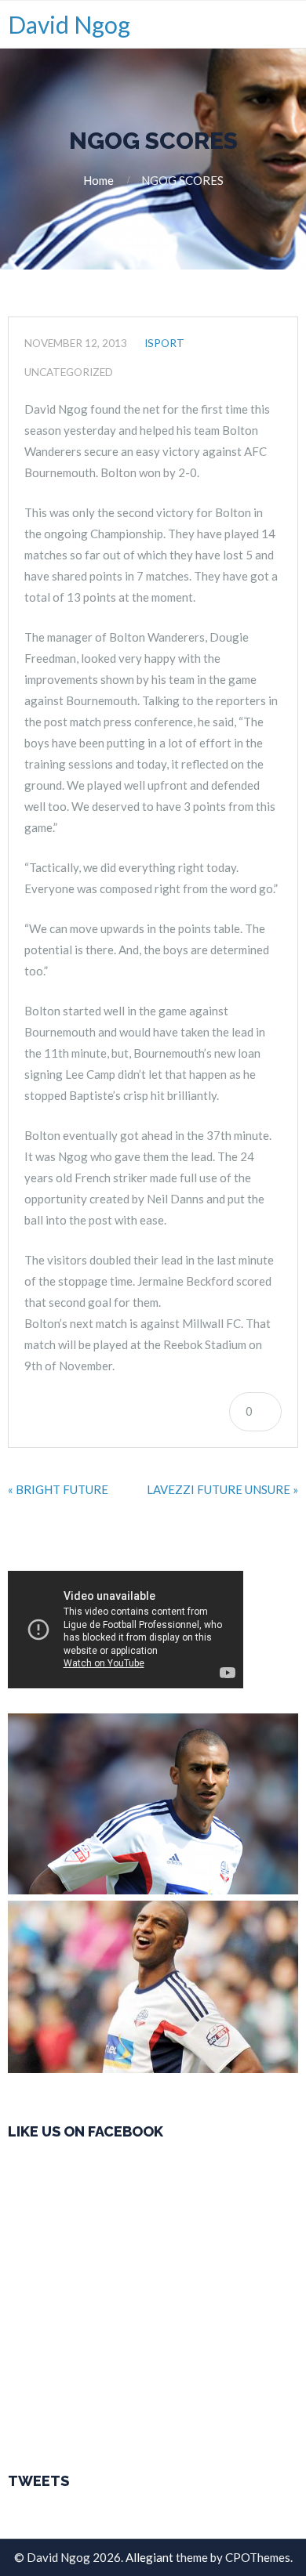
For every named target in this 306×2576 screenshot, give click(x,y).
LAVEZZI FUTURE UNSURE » (222, 1489)
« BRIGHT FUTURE (58, 1489)
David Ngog (69, 24)
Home (98, 180)
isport (164, 343)
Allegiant (149, 2557)
